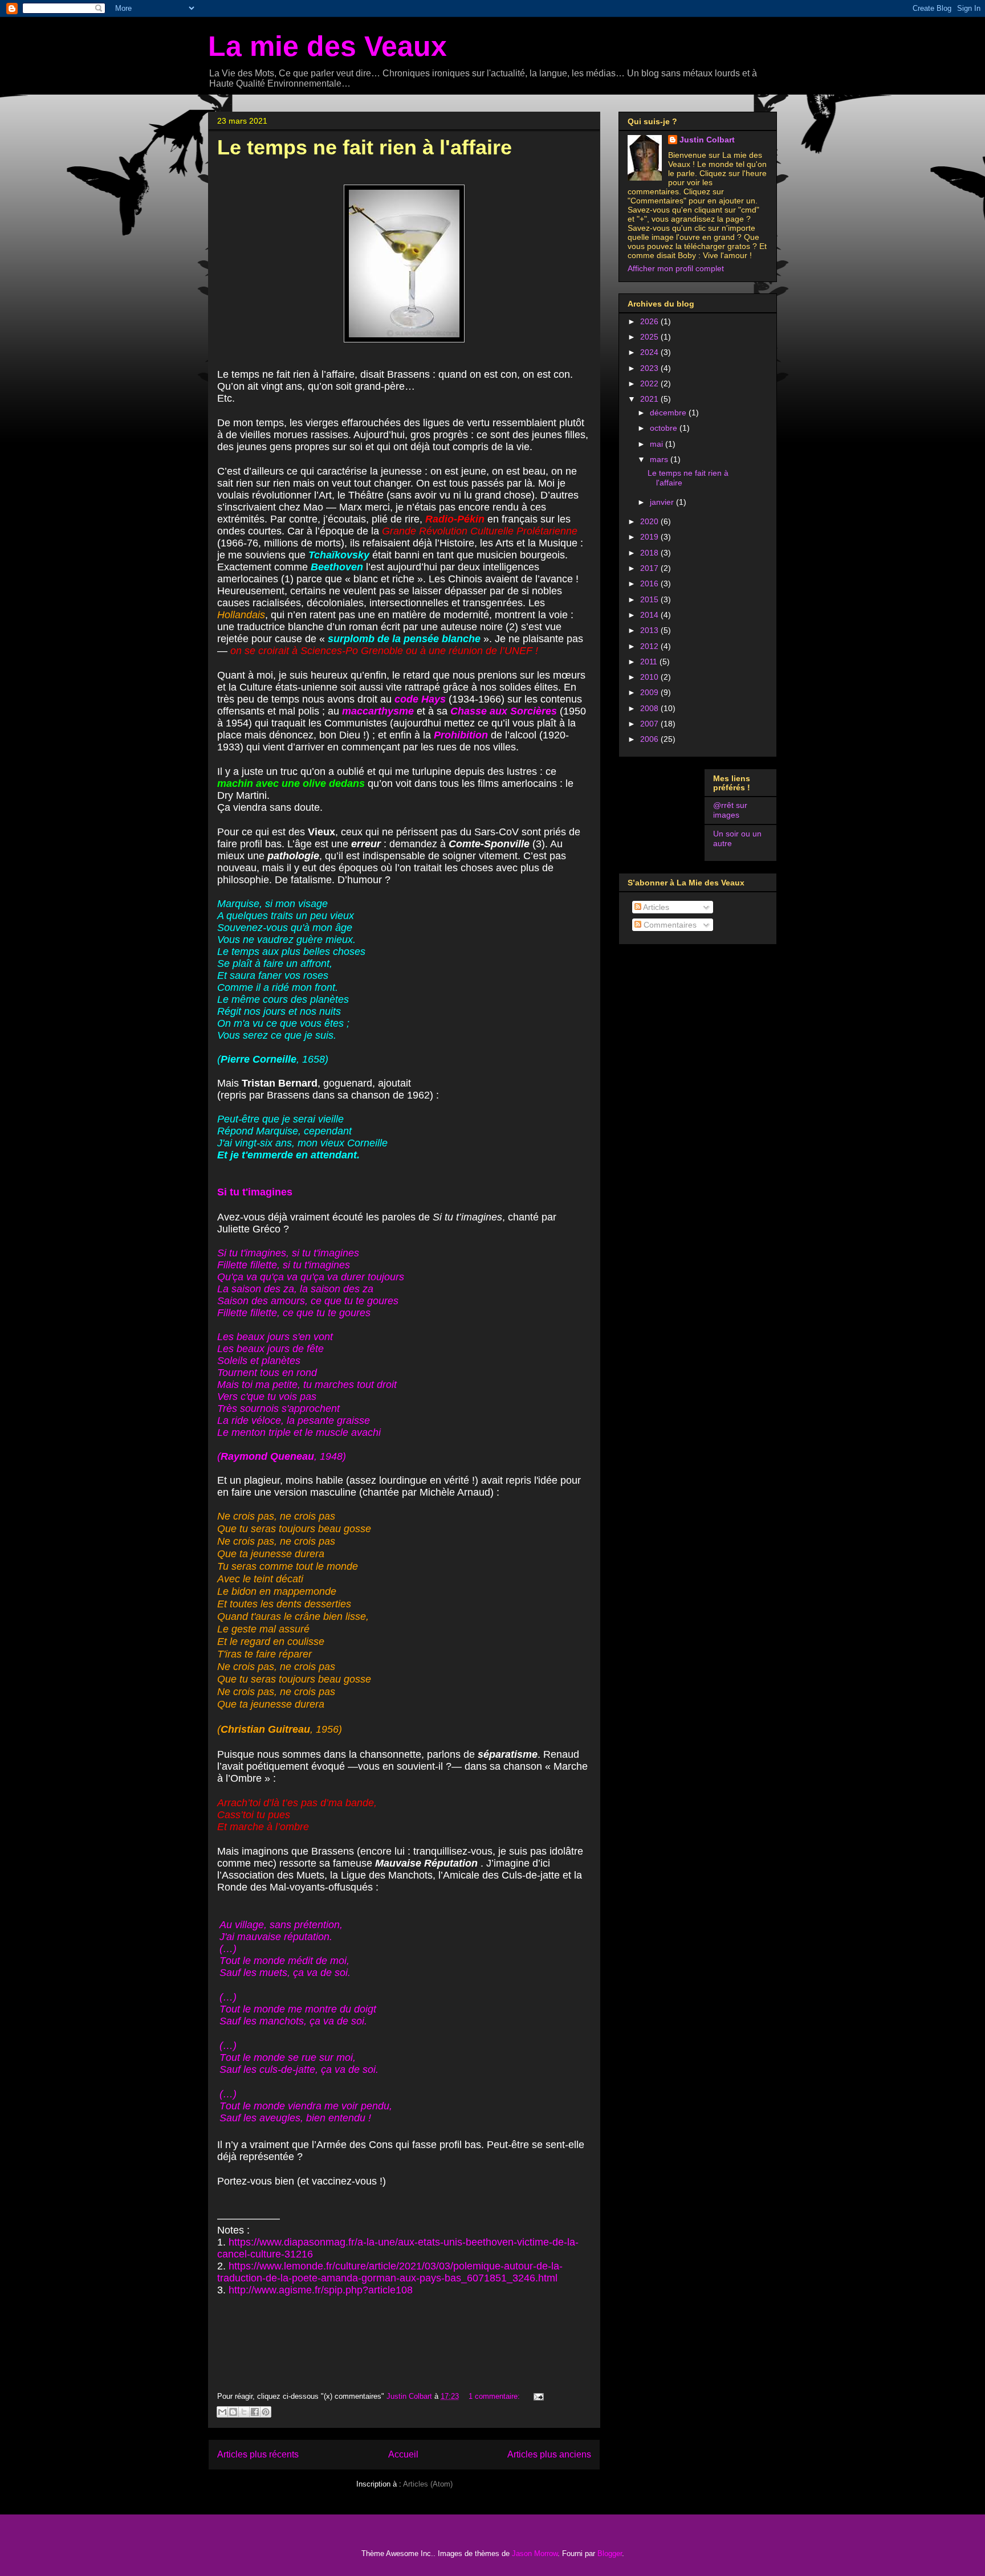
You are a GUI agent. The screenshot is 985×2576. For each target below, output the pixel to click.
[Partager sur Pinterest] (266, 2412)
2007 (650, 724)
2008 (650, 708)
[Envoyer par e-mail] (222, 2412)
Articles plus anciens (549, 2454)
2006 (650, 739)
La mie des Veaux (327, 46)
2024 (650, 352)
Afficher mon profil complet (676, 268)
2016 (650, 583)
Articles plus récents (258, 2454)
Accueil (403, 2454)
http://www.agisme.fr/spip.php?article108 (319, 2290)
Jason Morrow (535, 2553)
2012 (650, 646)
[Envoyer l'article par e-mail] (537, 2396)
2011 (650, 662)
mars (660, 459)
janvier (663, 502)
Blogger (610, 2553)
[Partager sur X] (244, 2412)
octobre (665, 428)
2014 (650, 615)
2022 (650, 383)
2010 (650, 677)
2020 (650, 521)
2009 (650, 692)
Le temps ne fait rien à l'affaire (365, 147)
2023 (650, 368)
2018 (650, 553)
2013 (650, 630)
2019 (650, 537)
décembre (669, 413)
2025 (650, 337)
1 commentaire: (495, 2396)
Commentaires (669, 925)
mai (658, 444)
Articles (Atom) (428, 2484)
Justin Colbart (707, 140)
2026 (650, 321)
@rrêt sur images (730, 810)
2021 (650, 399)
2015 (650, 599)
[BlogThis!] (233, 2412)
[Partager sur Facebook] (255, 2412)
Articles (655, 907)
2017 (650, 568)
